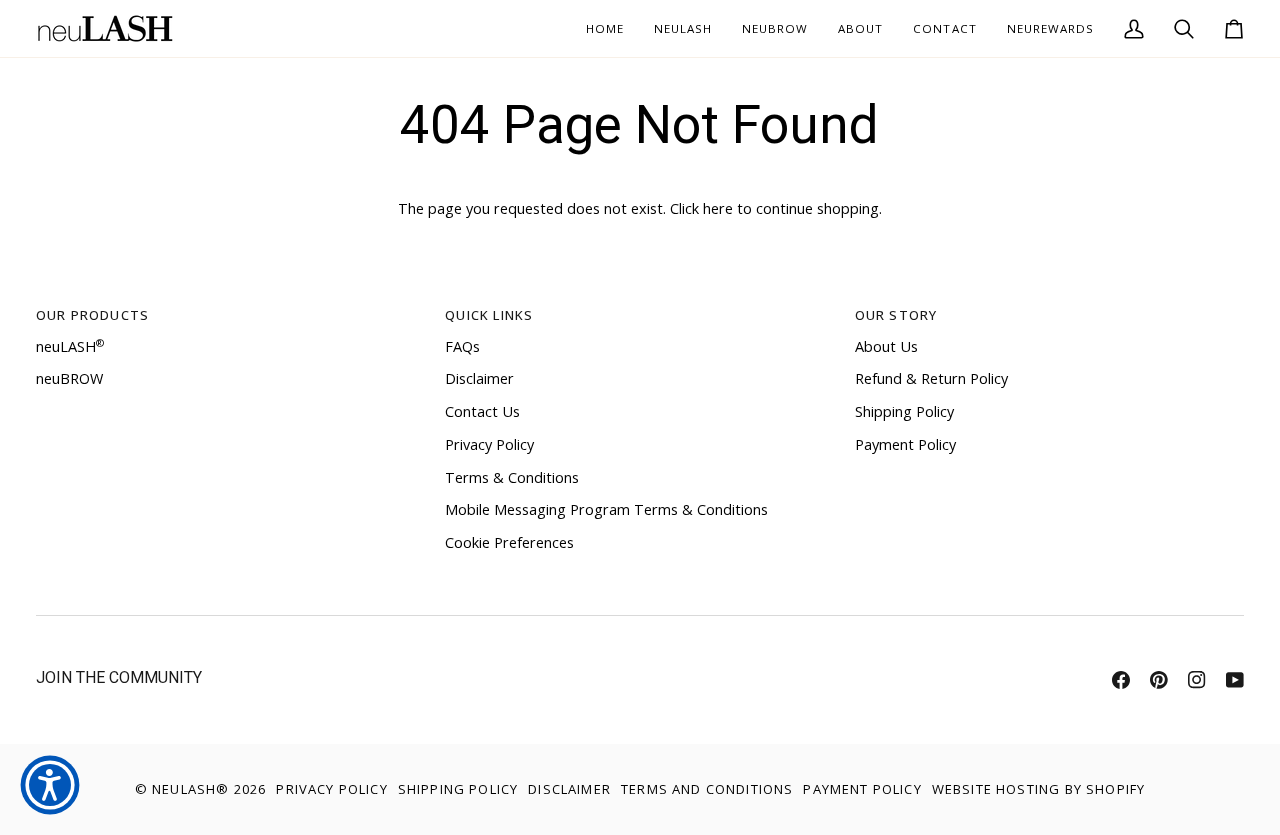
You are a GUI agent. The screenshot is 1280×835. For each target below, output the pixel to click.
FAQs (462, 346)
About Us (886, 346)
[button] (860, 28)
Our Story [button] (896, 315)
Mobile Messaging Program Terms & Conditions (606, 509)
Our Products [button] (92, 315)
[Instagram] (1197, 680)
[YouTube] (1235, 680)
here (718, 208)
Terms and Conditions (707, 789)
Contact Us (482, 411)
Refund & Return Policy (931, 378)
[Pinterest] (1159, 680)
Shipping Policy (904, 411)
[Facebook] (1121, 680)
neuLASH (70, 346)
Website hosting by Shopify (1038, 789)
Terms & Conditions (512, 477)
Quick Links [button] (489, 315)
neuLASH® (190, 789)
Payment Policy (905, 444)
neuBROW (69, 378)
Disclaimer (479, 378)
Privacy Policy (489, 444)
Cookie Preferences (509, 542)
